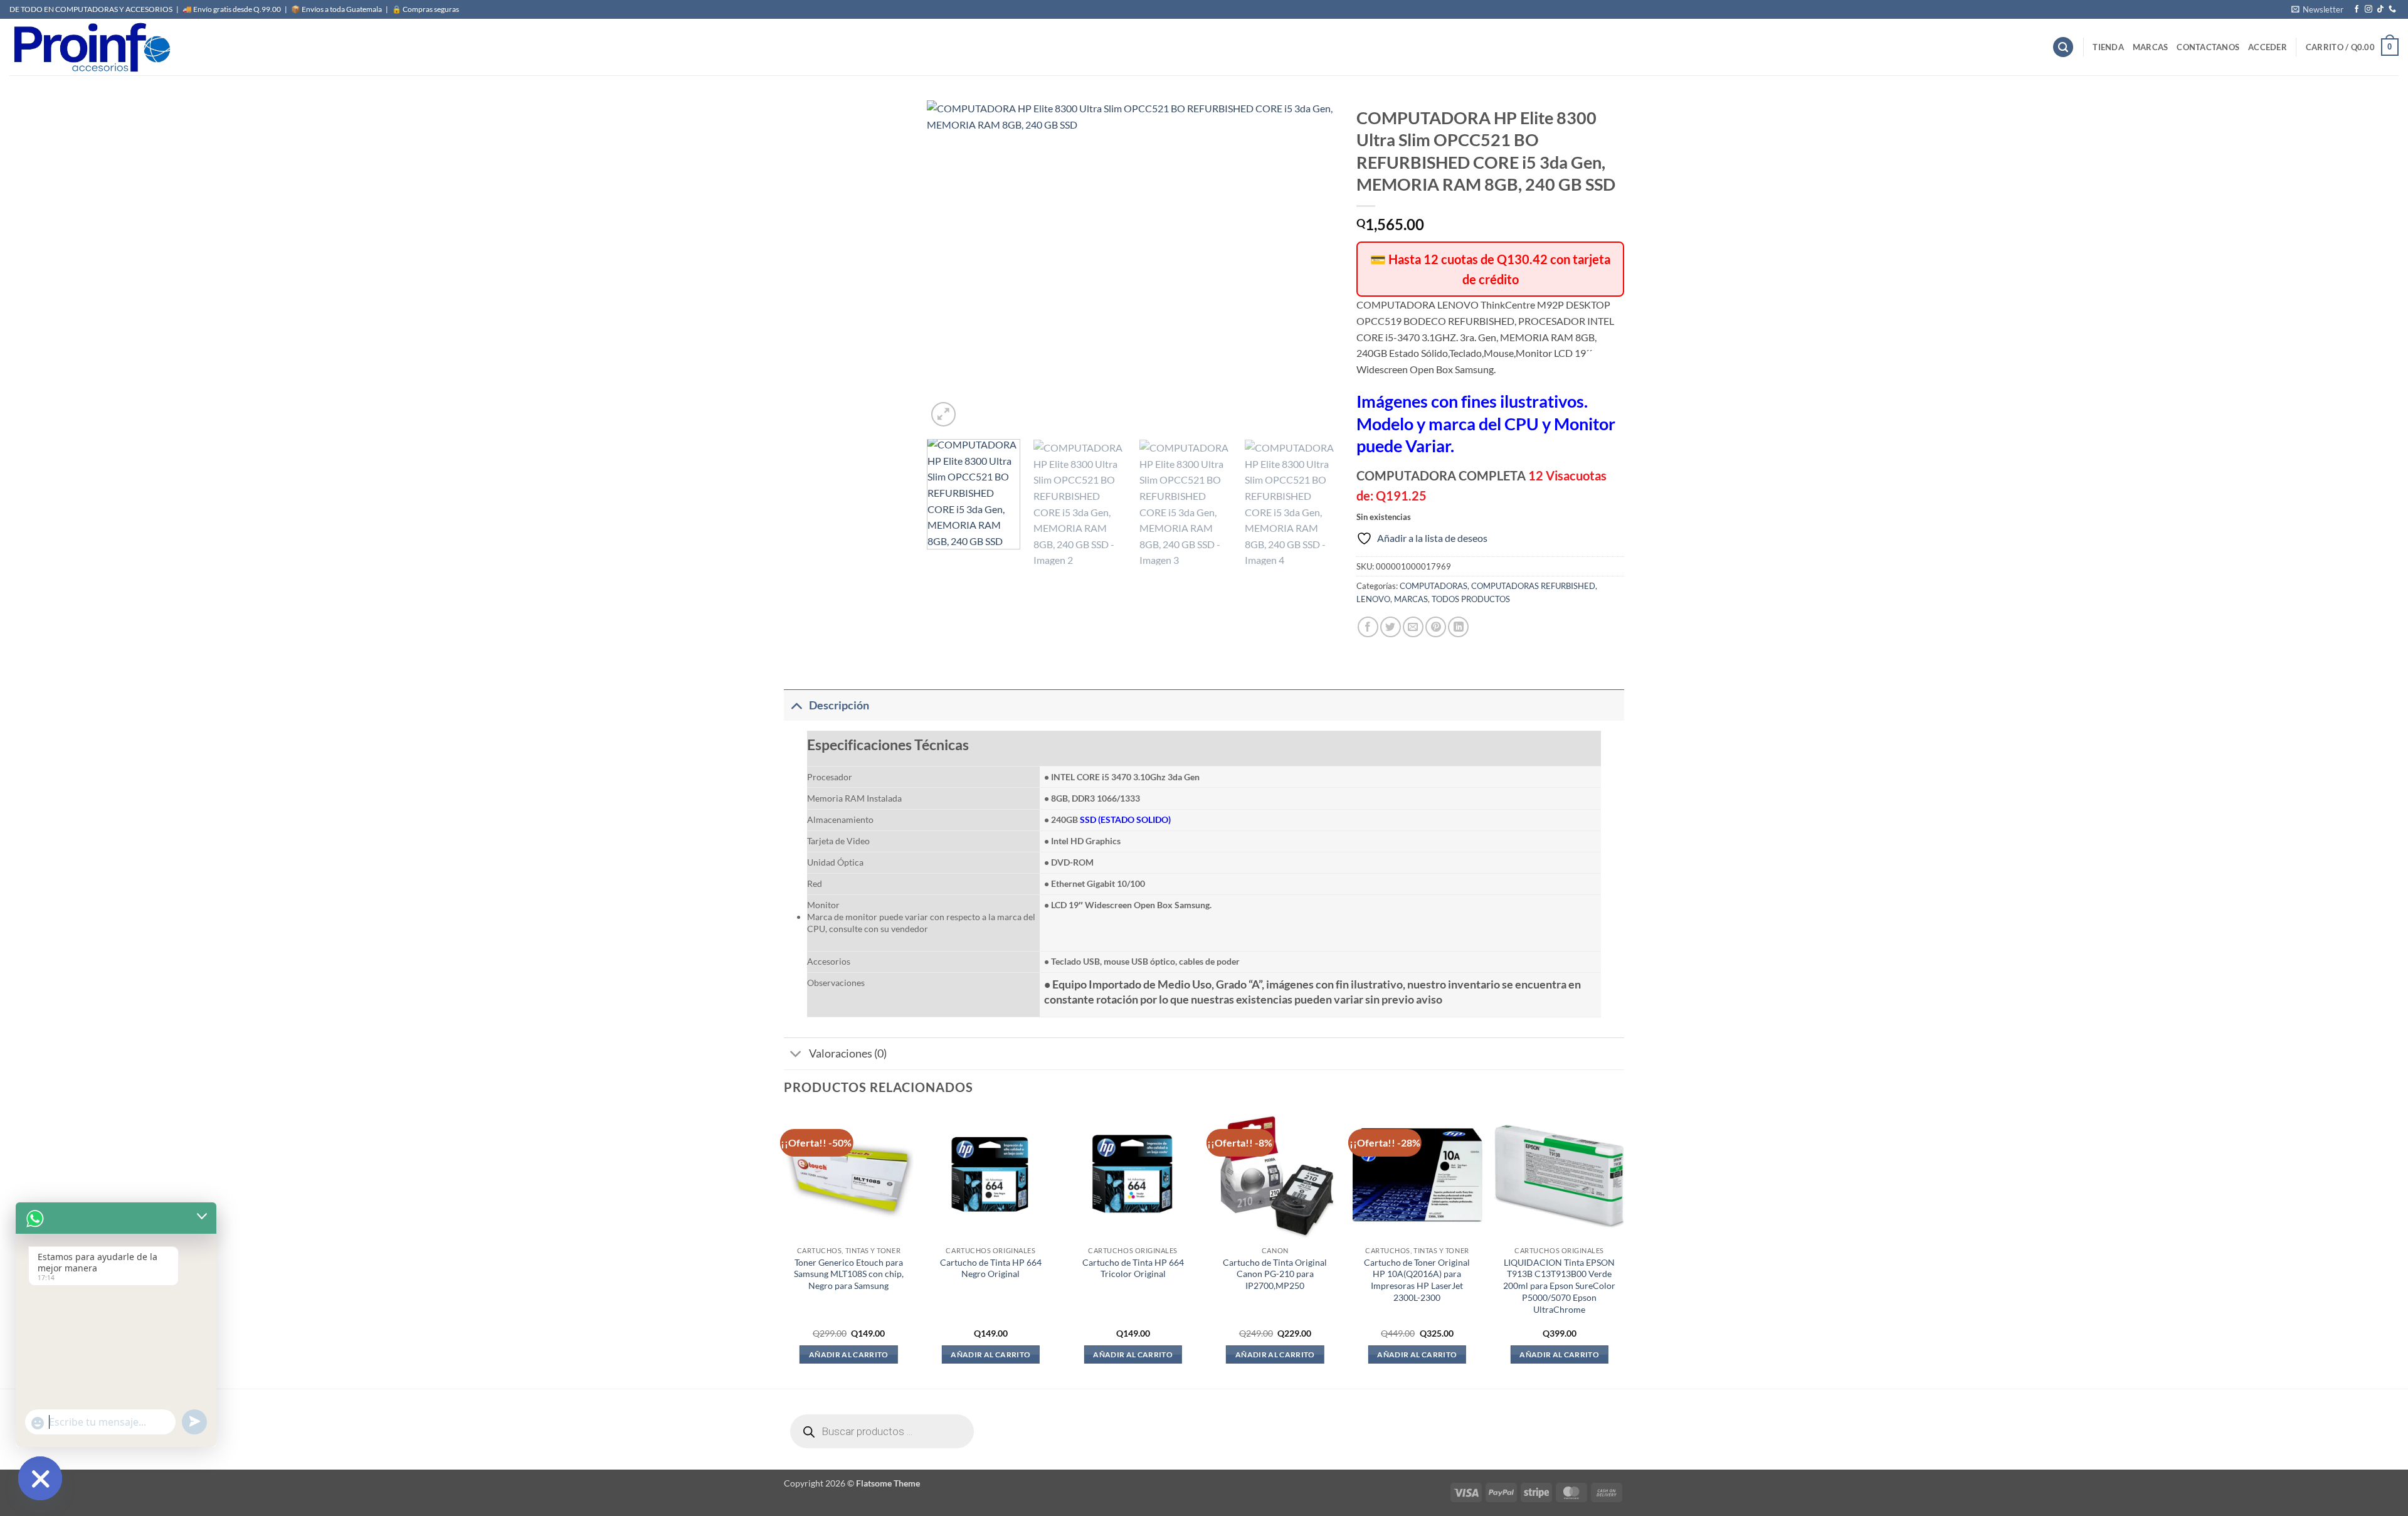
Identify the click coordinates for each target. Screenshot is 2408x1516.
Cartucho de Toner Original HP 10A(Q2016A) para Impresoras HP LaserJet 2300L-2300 (1417, 1280)
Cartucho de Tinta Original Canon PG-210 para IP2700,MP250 (1275, 1274)
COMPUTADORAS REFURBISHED (1533, 586)
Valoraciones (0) (848, 1053)
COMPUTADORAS (1434, 586)
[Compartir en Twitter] (1391, 627)
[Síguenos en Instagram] (2368, 9)
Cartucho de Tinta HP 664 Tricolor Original (1133, 1268)
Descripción (839, 705)
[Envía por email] (1413, 627)
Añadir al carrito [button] (849, 1354)
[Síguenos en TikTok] (2380, 9)
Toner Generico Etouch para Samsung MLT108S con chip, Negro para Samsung (849, 1274)
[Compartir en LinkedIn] (1458, 627)
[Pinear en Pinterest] (1436, 627)
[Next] (1314, 265)
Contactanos (2208, 47)
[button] (2317, 9)
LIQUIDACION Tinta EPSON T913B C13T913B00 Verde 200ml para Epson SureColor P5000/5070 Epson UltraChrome (1559, 1286)
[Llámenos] (2392, 9)
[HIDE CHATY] (40, 1478)
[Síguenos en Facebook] (2357, 9)
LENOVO (1373, 599)
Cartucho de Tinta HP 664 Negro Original (991, 1268)
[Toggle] (796, 705)
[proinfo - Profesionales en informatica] (91, 47)
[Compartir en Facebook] (1368, 627)
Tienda (2108, 47)
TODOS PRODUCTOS (1471, 599)
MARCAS (2151, 47)
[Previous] (951, 265)
